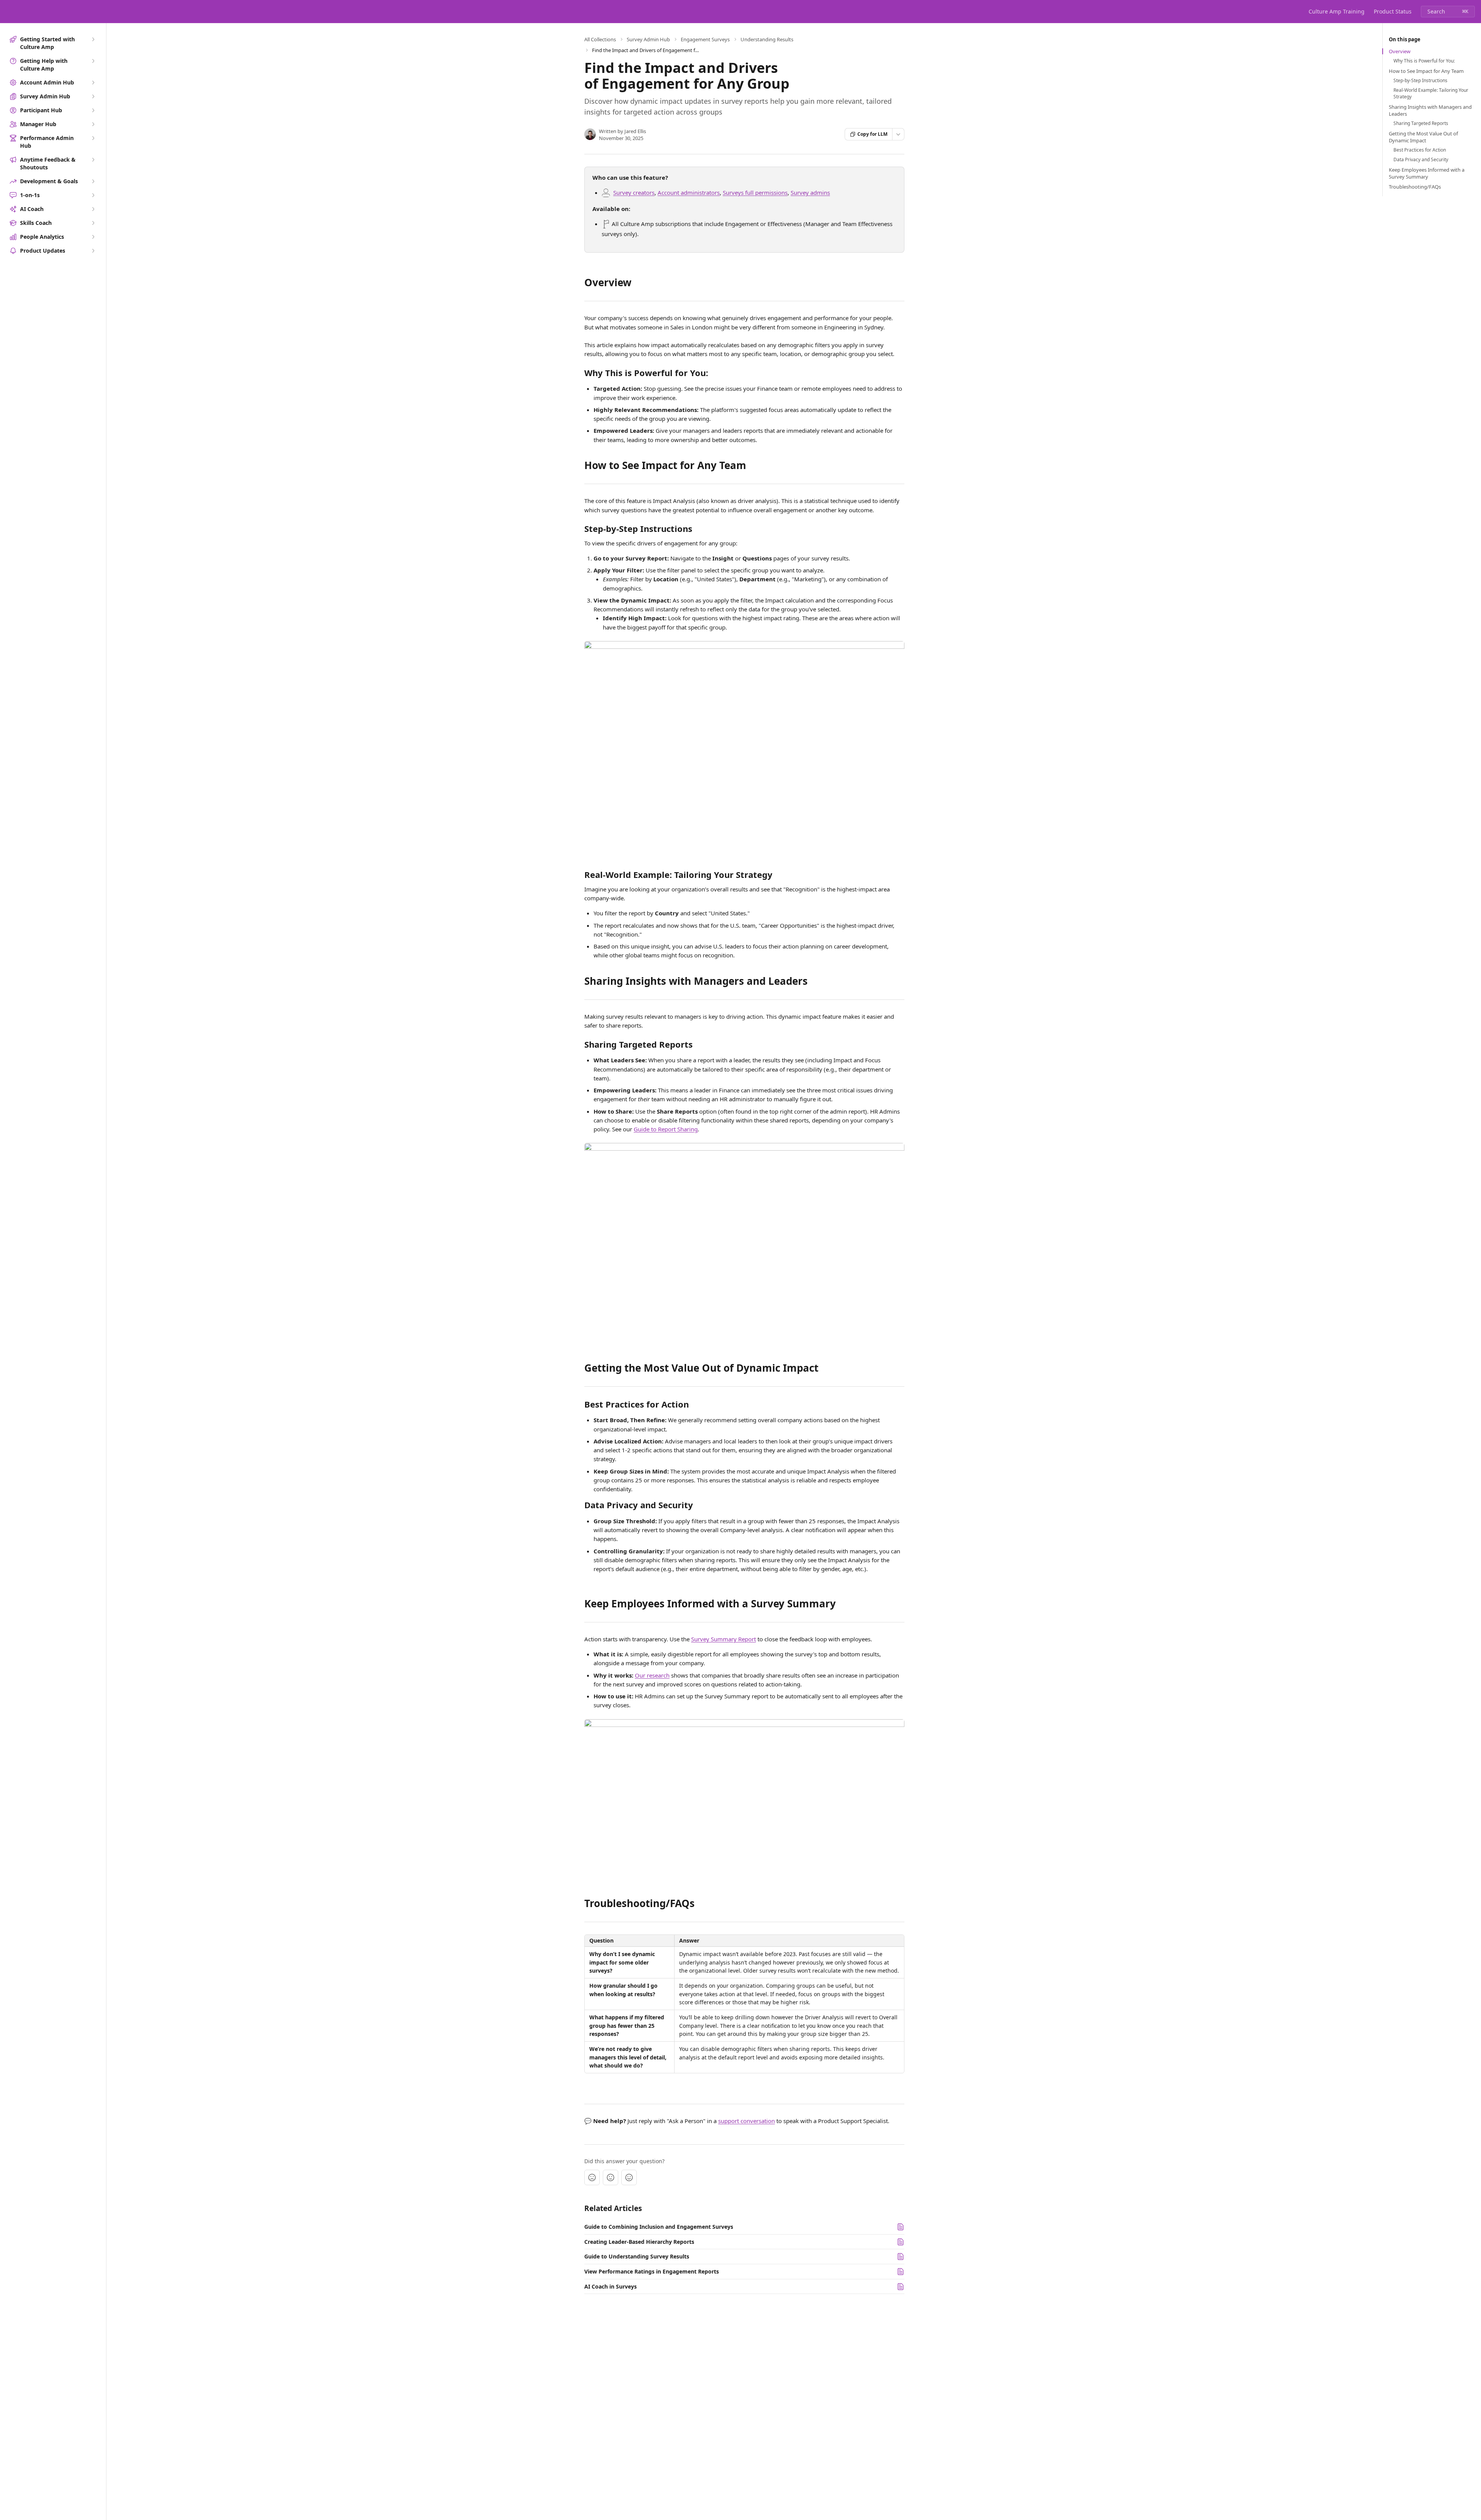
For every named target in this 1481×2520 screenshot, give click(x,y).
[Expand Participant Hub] (93, 110)
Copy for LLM (872, 134)
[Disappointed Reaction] (592, 2177)
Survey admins (810, 192)
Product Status (1393, 11)
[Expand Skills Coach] (93, 223)
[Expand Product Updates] (93, 251)
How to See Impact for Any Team (1426, 71)
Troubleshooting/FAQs (1415, 187)
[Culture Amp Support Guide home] (8, 12)
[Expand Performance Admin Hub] (93, 138)
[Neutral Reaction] (611, 2177)
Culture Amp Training (1337, 11)
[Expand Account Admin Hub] (93, 83)
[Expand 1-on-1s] (93, 195)
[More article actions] (898, 134)
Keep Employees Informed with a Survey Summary (1427, 173)
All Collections (600, 39)
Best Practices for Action (1420, 150)
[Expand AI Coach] (93, 209)
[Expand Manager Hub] (93, 124)
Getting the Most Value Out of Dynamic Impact (1423, 137)
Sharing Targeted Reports (1421, 123)
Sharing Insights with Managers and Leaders (1430, 110)
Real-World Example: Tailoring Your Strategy (1431, 94)
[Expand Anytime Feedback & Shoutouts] (93, 160)
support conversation (746, 2121)
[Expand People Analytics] (93, 237)
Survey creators (634, 192)
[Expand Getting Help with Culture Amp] (93, 61)
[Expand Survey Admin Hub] (93, 96)
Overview (1400, 51)
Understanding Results (767, 39)
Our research (652, 1675)
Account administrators (689, 192)
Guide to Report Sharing (666, 1129)
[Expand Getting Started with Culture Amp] (93, 39)
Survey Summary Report (724, 1639)
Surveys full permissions (755, 192)
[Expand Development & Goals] (93, 181)
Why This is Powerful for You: (1424, 61)
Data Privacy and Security (1421, 160)
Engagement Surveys (705, 39)
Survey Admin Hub (648, 39)
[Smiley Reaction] (629, 2177)
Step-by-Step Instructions (1420, 81)
